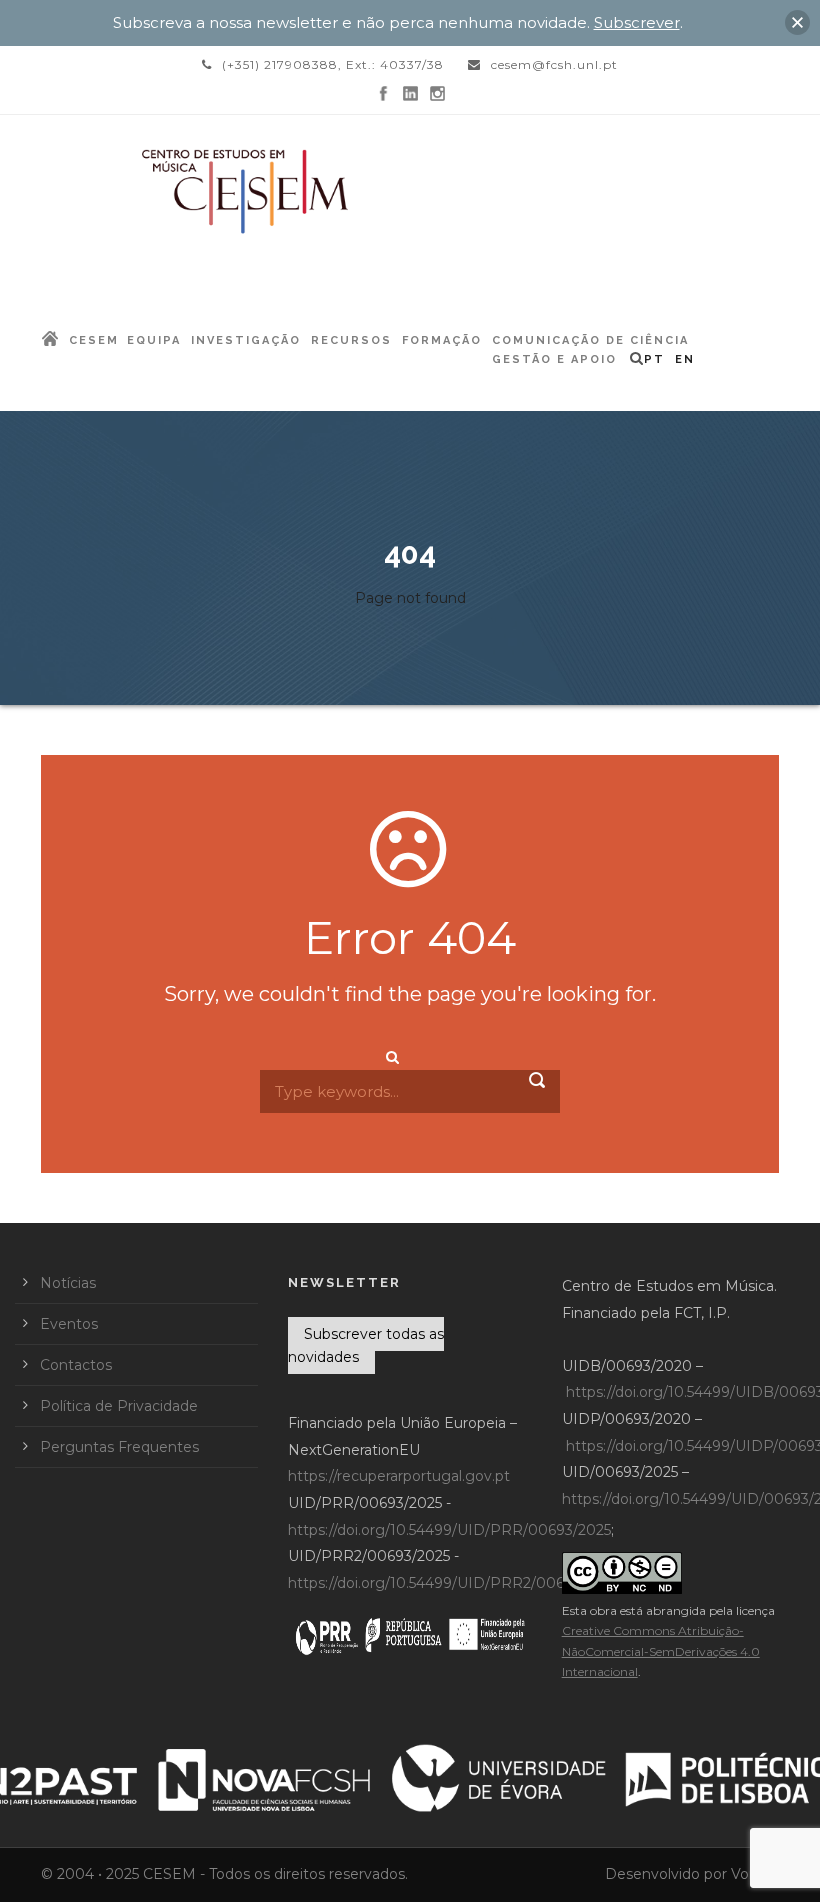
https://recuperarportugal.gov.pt (399, 1476)
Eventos (69, 1324)
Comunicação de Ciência (590, 340)
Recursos (351, 340)
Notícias (68, 1283)
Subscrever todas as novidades (366, 1346)
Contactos (76, 1365)
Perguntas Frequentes (119, 1447)
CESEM (94, 340)
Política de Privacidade (119, 1406)
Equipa (154, 340)
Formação (442, 340)
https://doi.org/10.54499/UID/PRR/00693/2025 (449, 1530)
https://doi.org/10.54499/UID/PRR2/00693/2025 (453, 1583)
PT (654, 359)
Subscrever (637, 22)
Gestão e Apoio (554, 359)
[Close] (797, 22)
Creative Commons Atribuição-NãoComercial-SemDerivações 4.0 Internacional (661, 1651)
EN (685, 359)
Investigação (246, 340)
